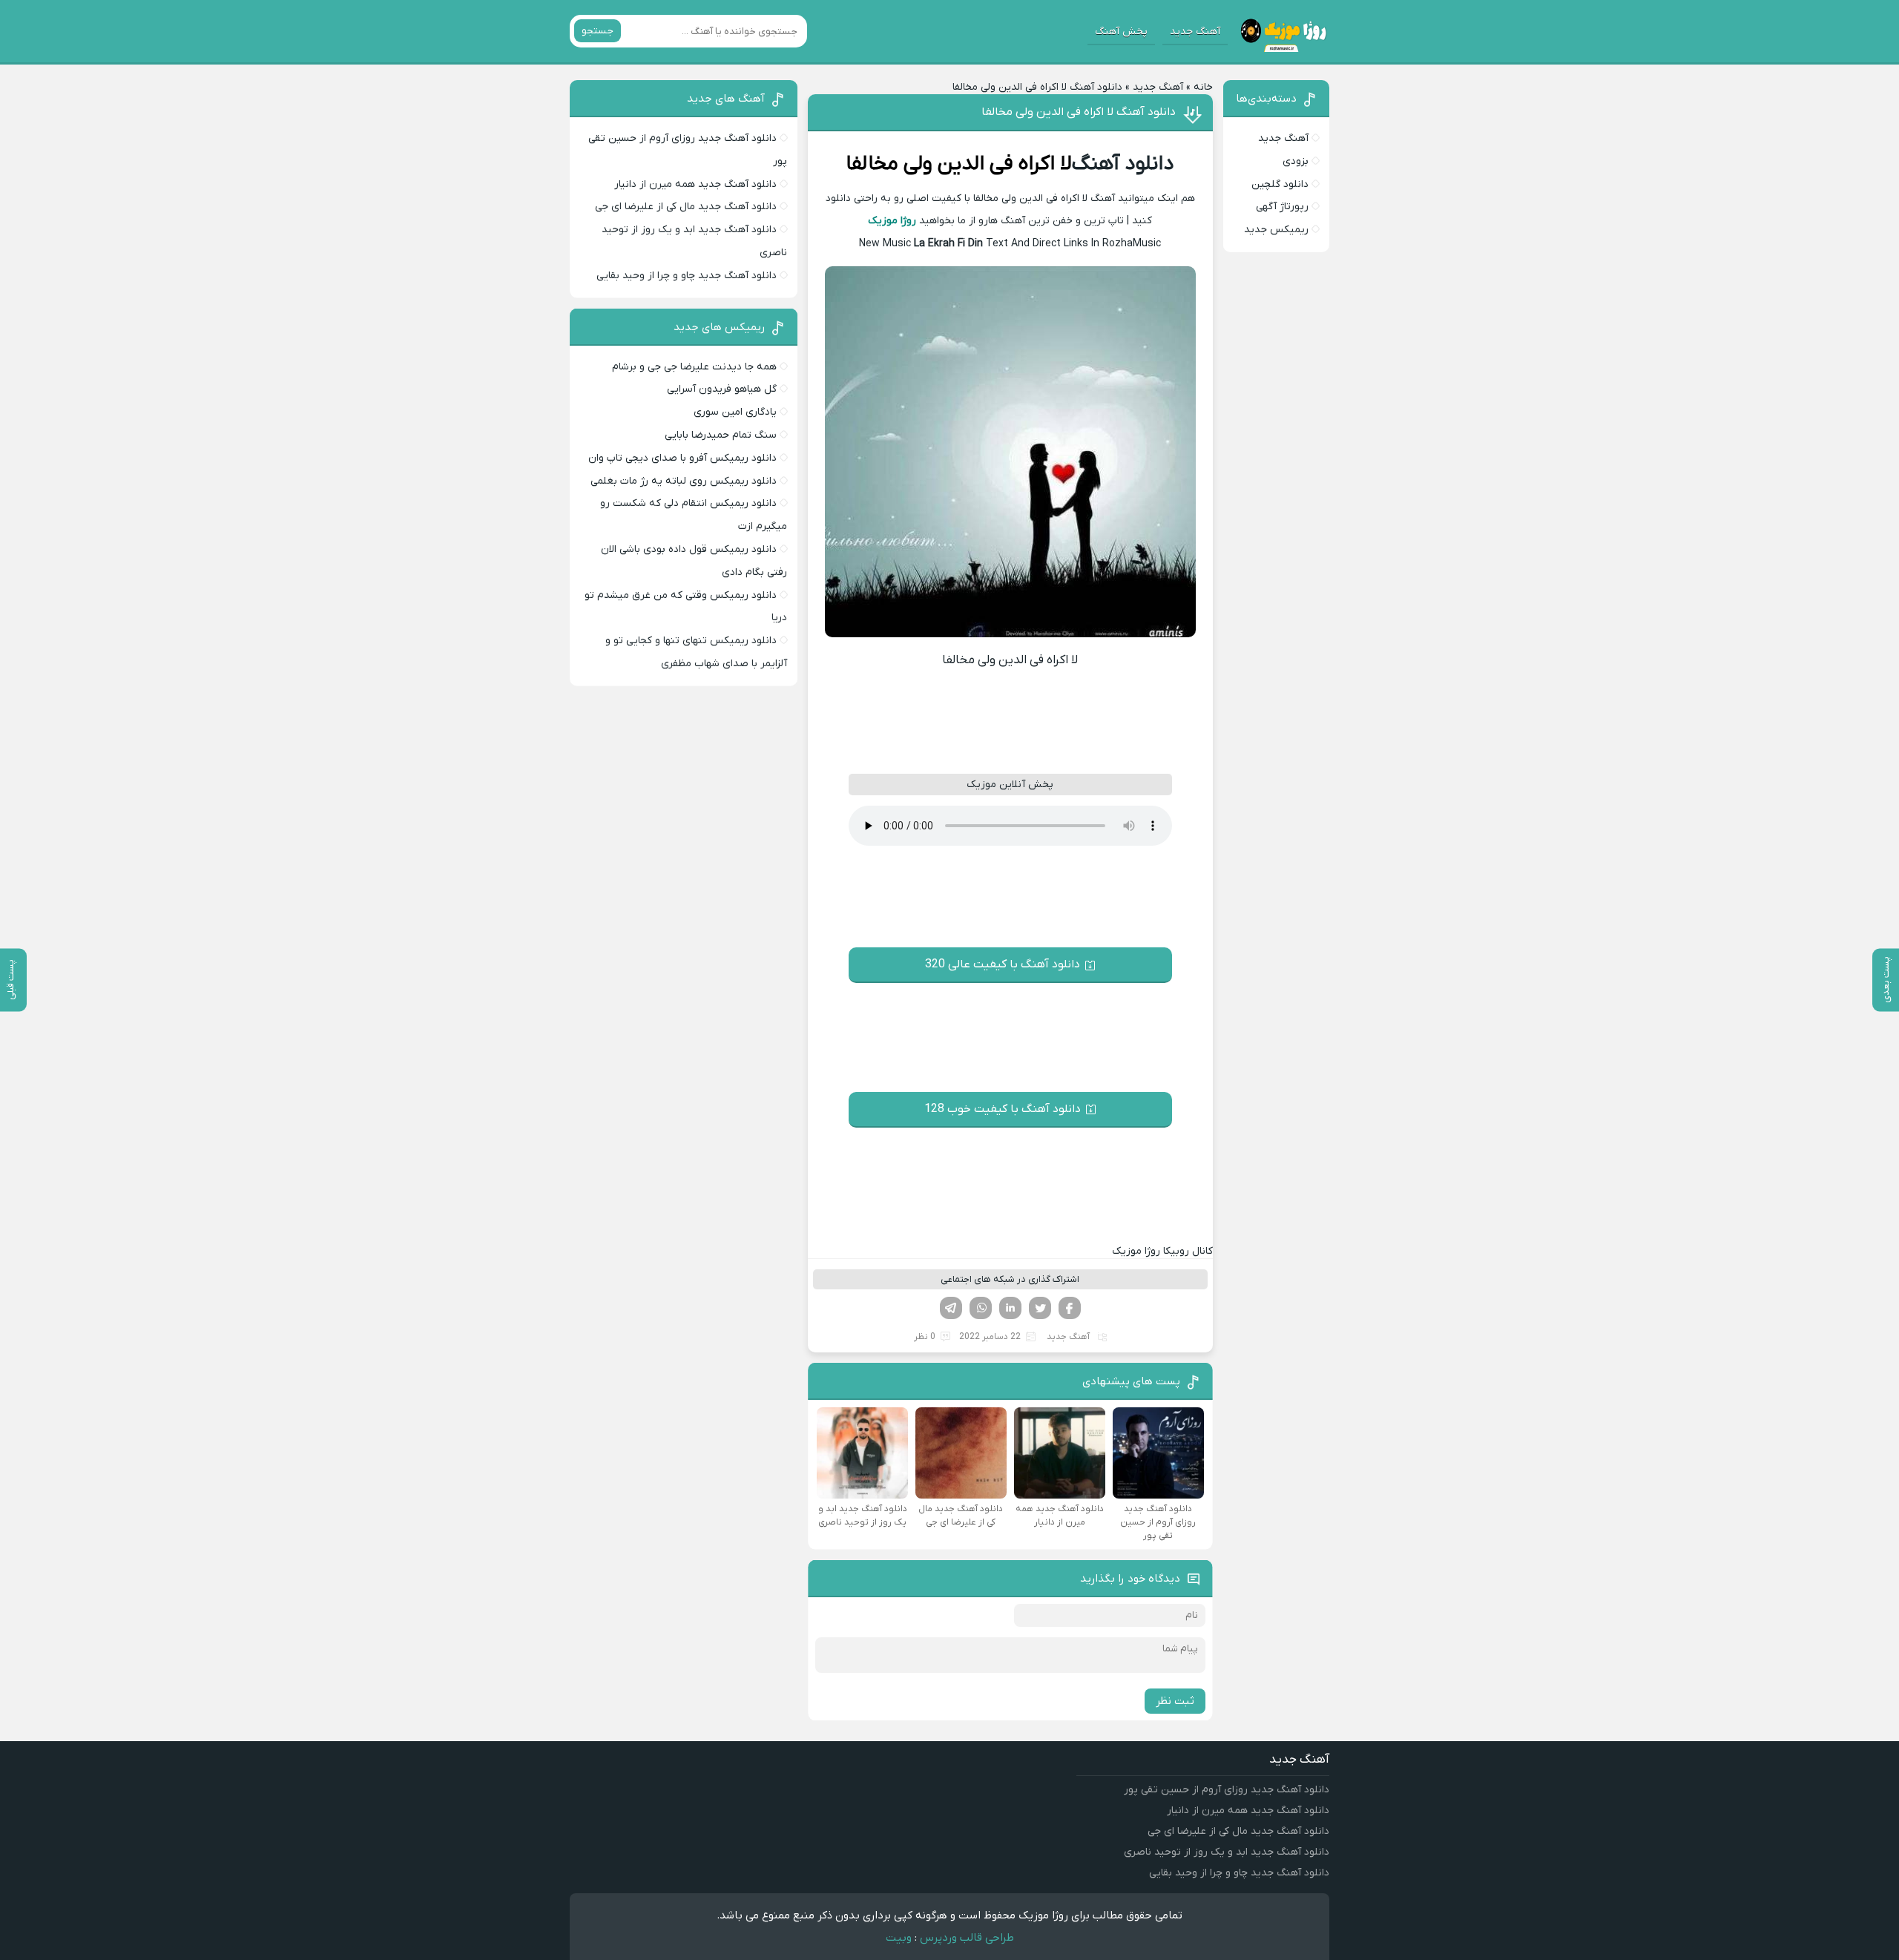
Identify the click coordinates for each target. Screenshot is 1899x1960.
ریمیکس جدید (1276, 230)
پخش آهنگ (1121, 32)
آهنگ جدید (1195, 32)
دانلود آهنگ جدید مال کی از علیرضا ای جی (686, 207)
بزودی (1296, 161)
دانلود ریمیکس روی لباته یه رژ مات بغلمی (684, 481)
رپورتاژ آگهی (1282, 207)
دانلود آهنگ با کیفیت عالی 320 (1003, 964)
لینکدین (1010, 1308)
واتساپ (981, 1308)
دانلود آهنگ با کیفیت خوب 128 (1003, 1109)
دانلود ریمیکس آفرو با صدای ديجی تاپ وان (682, 458)
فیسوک (1070, 1308)
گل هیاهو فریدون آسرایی (722, 389)
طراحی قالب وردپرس (967, 1938)
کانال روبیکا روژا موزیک (1162, 1251)
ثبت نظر (1175, 1701)
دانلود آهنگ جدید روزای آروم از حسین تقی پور (1227, 1790)
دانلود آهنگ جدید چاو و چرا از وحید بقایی (687, 276)
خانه (1203, 87)
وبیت (899, 1938)
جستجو (598, 31)
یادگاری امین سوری (735, 412)
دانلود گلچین (1280, 184)
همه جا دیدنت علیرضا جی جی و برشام (694, 367)
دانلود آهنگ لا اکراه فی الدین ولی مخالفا (1079, 112)
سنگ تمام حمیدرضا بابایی (721, 435)
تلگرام (951, 1308)
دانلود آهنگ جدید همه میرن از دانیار (695, 184)
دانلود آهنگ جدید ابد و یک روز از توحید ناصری (1227, 1852)
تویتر (1040, 1308)
